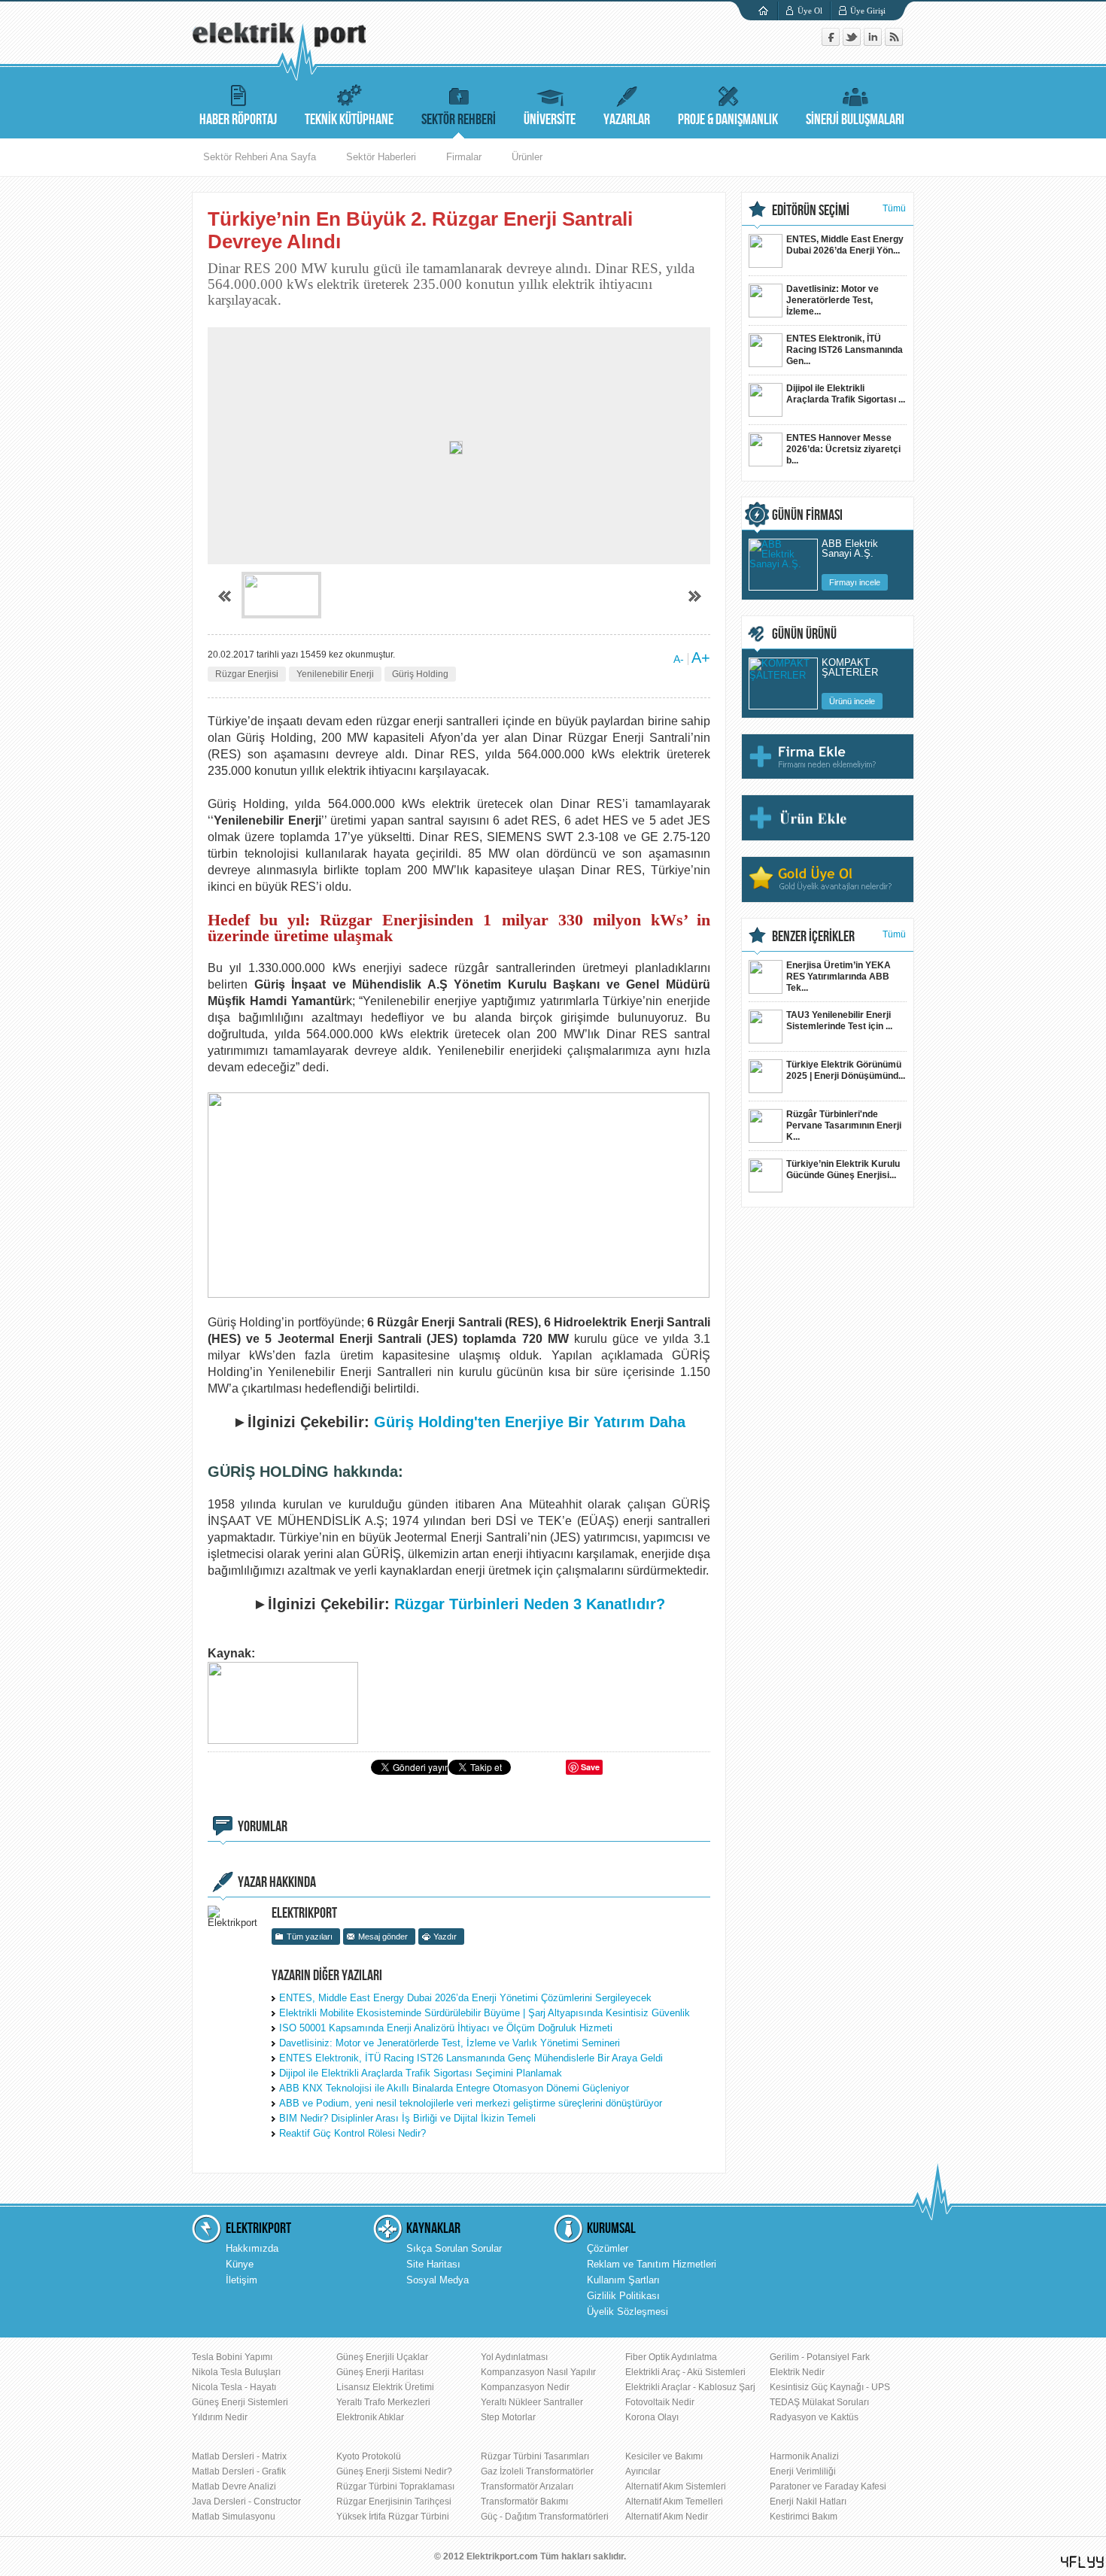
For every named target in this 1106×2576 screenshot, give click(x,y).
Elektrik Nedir (797, 2372)
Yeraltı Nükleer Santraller (532, 2402)
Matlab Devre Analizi (234, 2486)
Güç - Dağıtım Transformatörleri (545, 2517)
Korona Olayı (652, 2417)
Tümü (894, 208)
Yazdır (445, 1937)
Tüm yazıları (310, 1937)
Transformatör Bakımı (524, 2502)
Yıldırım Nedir (220, 2417)
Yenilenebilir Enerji (335, 674)
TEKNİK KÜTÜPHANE (349, 120)
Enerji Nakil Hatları (808, 2502)
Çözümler (608, 2248)
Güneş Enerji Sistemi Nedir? (394, 2471)
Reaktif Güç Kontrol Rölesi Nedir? (352, 2133)
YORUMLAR (263, 1827)
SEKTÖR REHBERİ (459, 120)
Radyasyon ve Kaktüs (814, 2417)
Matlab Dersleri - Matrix (239, 2456)
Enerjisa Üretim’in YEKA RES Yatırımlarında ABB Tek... (839, 977)
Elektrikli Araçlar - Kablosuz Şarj (690, 2387)
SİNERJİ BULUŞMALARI (855, 120)
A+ (701, 658)
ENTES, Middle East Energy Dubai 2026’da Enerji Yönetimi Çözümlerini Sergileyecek (465, 1998)
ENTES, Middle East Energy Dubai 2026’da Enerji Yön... (845, 245)
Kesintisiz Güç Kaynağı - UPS (830, 2387)
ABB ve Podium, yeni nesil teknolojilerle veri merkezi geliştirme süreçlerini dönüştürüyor (471, 2103)
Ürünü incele (852, 701)
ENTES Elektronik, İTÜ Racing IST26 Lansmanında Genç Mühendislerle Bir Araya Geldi (471, 2058)
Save (590, 1767)
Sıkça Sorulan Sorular (454, 2248)
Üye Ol (810, 11)
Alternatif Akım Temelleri (674, 2502)
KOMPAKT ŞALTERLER (850, 668)
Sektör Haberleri (381, 157)
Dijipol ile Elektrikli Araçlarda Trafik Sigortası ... (846, 394)
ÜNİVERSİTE (550, 120)
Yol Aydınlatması (514, 2357)
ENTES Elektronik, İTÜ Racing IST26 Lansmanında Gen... (845, 350)
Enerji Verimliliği (803, 2471)
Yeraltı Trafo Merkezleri (383, 2402)
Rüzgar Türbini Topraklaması (395, 2486)
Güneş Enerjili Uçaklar (382, 2357)
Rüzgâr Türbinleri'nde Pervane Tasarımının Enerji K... (844, 1125)
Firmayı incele (855, 582)
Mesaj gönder (383, 1937)
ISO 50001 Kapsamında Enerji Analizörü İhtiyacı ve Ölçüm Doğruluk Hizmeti (446, 2028)
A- (679, 659)
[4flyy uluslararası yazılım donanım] (1083, 2562)
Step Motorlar (508, 2417)
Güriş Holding (420, 674)
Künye (240, 2264)
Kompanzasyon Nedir (525, 2387)
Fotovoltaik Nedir (660, 2402)
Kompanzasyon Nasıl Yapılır (538, 2372)
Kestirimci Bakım (804, 2517)
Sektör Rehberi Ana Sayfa (260, 157)
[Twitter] (853, 43)
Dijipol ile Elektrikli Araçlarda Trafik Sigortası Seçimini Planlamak (421, 2073)
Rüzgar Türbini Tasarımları (535, 2456)
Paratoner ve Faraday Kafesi (828, 2486)
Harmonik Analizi (804, 2456)
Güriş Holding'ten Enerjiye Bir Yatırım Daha (530, 1422)
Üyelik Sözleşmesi (627, 2312)
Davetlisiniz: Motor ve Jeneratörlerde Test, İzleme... (833, 300)
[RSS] (894, 43)
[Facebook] (832, 43)
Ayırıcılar (643, 2471)
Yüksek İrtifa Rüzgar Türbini (393, 2517)
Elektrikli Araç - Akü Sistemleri (685, 2372)
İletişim (242, 2280)
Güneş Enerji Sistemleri (240, 2402)
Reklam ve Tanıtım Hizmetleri (652, 2264)
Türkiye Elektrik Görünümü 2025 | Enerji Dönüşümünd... (846, 1070)
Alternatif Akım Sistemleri (676, 2486)
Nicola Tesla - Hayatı (234, 2387)
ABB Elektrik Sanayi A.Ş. (850, 549)
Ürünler (527, 157)
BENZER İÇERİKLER (813, 937)
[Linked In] (874, 43)
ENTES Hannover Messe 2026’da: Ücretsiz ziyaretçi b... (843, 449)
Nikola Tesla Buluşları (236, 2372)
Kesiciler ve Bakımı (664, 2456)
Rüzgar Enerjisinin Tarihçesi (394, 2502)
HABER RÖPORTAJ (238, 120)
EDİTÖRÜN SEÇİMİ (811, 211)
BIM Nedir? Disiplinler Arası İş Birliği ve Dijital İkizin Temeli (407, 2118)
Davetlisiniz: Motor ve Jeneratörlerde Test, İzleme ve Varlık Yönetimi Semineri (450, 2043)
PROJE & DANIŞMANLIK (728, 120)
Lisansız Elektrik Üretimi (385, 2387)
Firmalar (464, 157)
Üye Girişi (868, 11)
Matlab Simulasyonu (234, 2517)
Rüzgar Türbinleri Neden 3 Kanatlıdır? (530, 1604)
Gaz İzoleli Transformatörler (537, 2471)
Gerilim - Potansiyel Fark (820, 2357)
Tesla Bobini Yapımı (232, 2357)
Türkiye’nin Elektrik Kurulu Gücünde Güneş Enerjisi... (843, 1170)
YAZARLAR (627, 120)
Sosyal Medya (438, 2280)
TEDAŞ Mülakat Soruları (819, 2402)
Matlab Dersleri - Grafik (239, 2471)
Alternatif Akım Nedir (667, 2517)
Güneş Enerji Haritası (380, 2372)
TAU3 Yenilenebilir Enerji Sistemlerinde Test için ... (839, 1021)
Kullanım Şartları (623, 2280)
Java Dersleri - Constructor (246, 2502)
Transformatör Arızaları (527, 2486)
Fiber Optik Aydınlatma (671, 2357)
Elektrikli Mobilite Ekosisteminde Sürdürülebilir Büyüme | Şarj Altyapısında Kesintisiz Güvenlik (485, 2013)
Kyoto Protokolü (369, 2456)
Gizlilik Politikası (623, 2296)
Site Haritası (433, 2264)
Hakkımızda (252, 2248)
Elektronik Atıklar (370, 2417)
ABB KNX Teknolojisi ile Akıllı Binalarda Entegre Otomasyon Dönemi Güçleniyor (454, 2088)
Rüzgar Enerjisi (247, 674)
